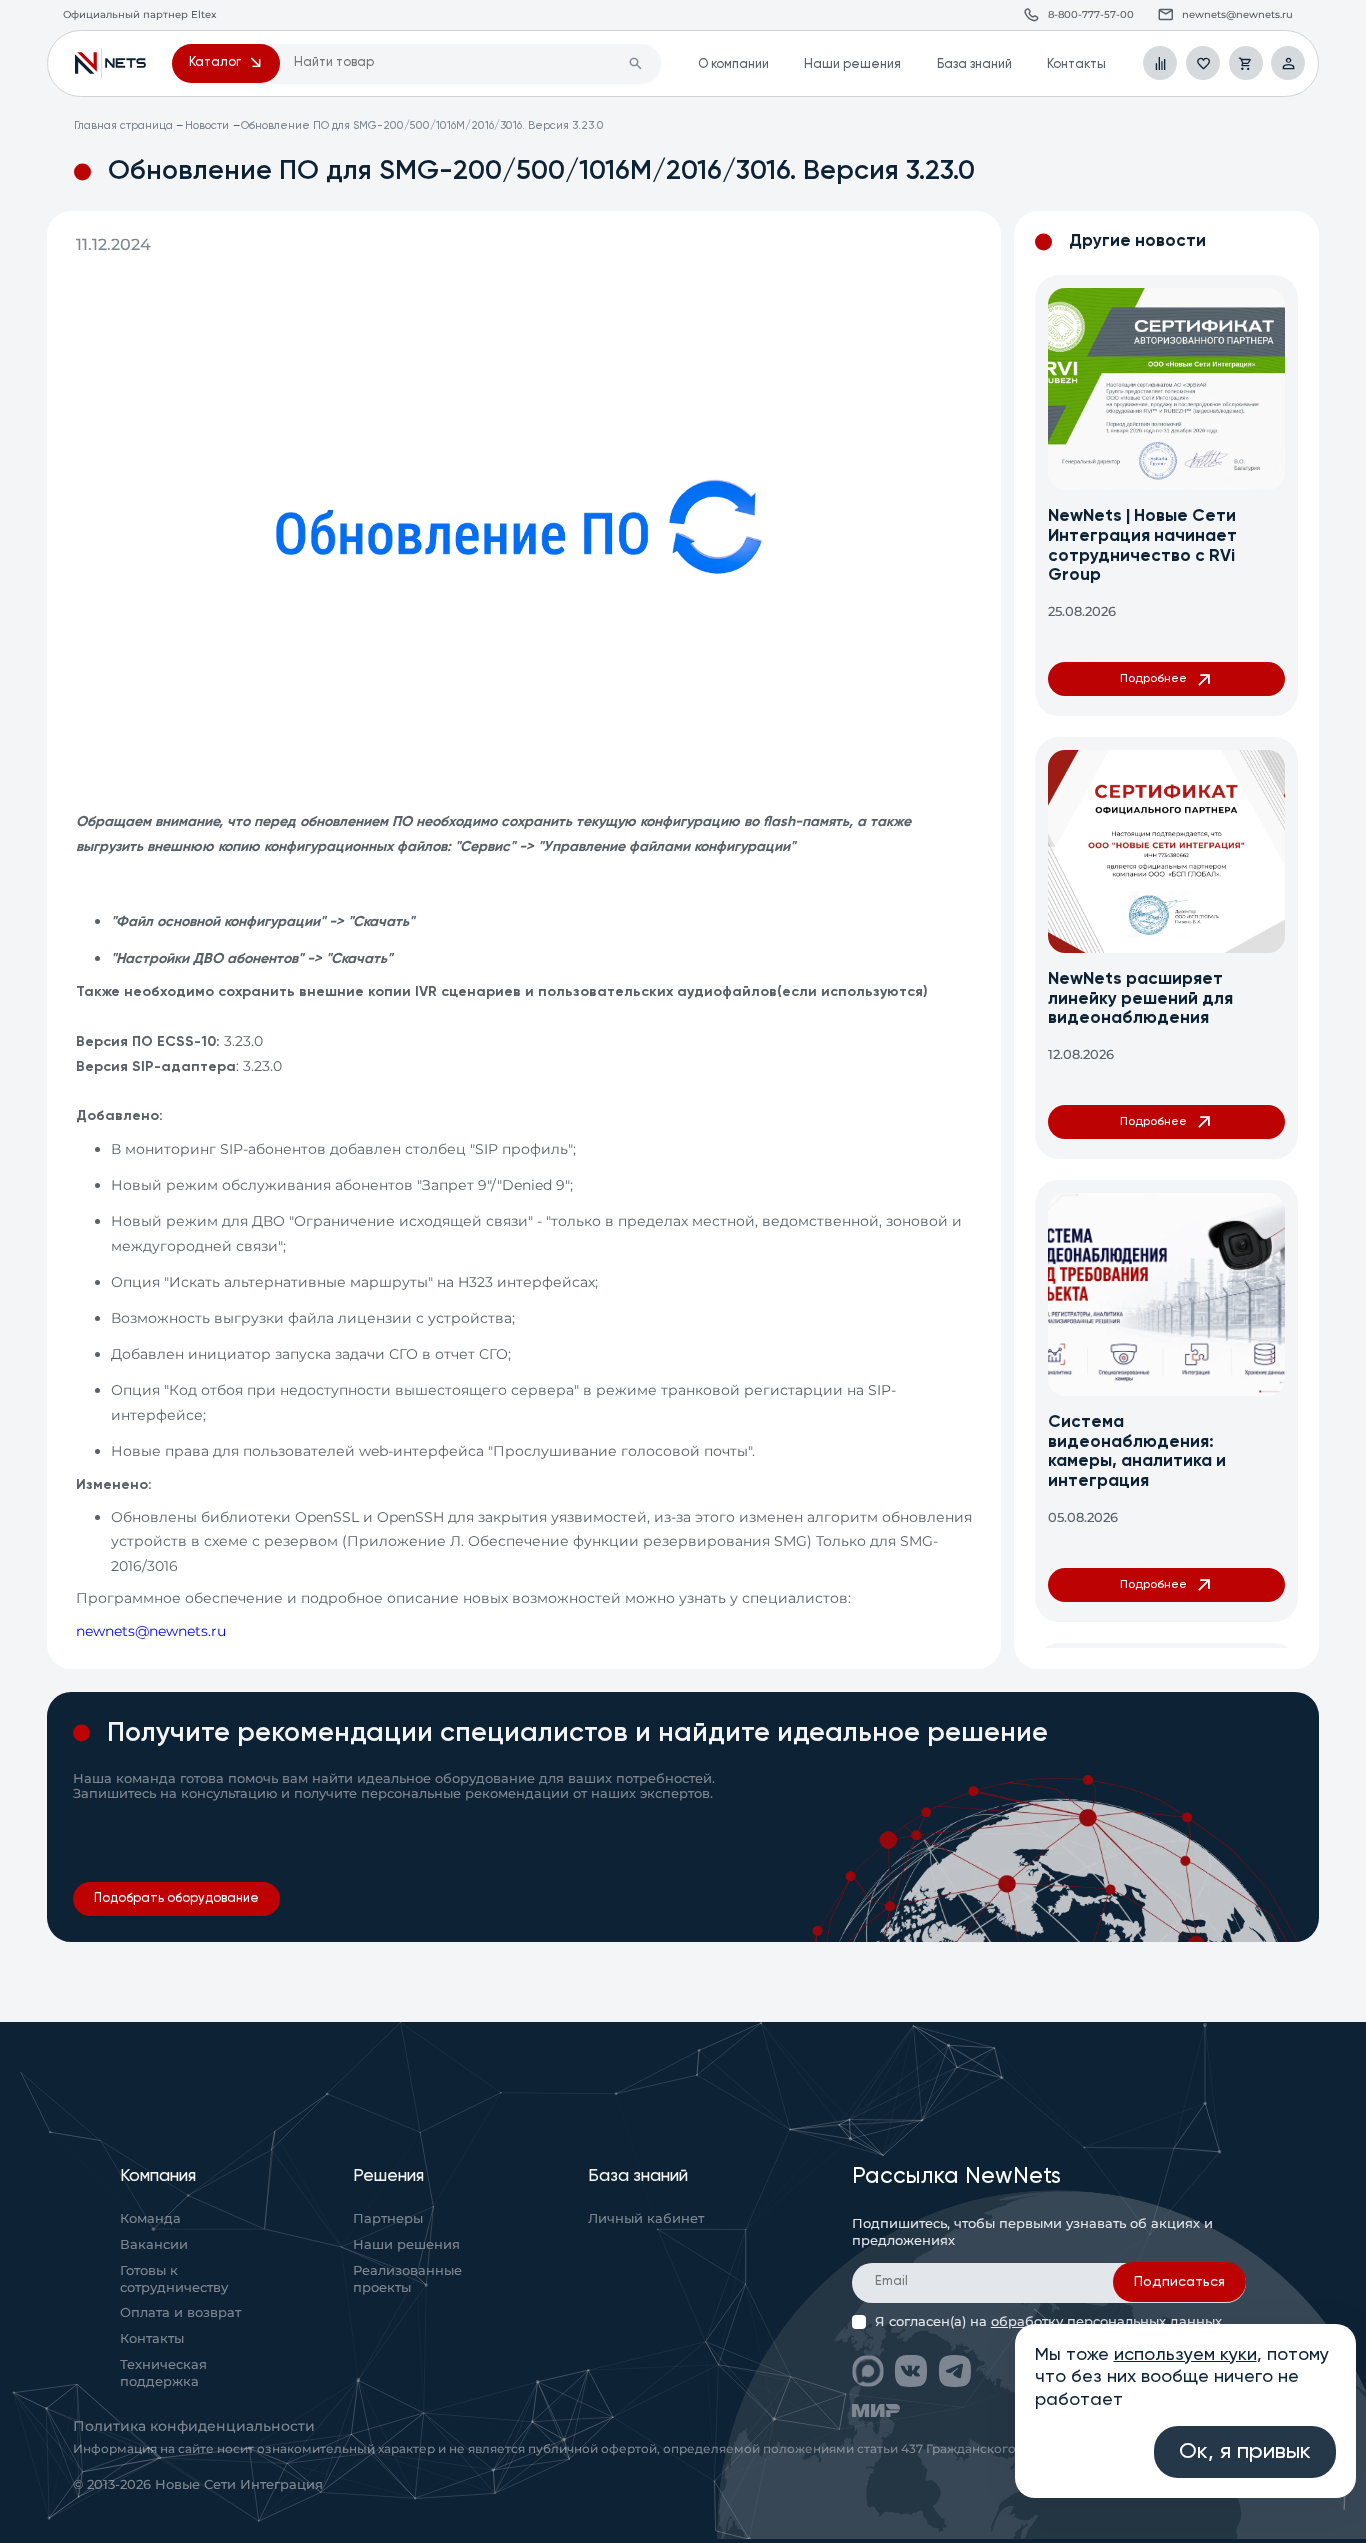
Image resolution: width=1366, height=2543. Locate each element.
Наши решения (852, 64)
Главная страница (123, 126)
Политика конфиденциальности (194, 2426)
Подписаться (1179, 2283)
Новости (207, 126)
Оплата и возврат (180, 2313)
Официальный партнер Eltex (110, 63)
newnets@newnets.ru (151, 1631)
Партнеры (388, 2219)
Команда (150, 2219)
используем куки (1185, 2355)
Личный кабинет (646, 2219)
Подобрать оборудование (176, 1898)
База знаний (974, 64)
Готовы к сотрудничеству (174, 2279)
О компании (733, 64)
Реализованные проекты (407, 2279)
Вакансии (154, 2245)
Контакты (1076, 64)
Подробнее (1153, 678)
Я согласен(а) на (1048, 2322)
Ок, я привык (1245, 2452)
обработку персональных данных (1106, 2321)
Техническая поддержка (163, 2373)
